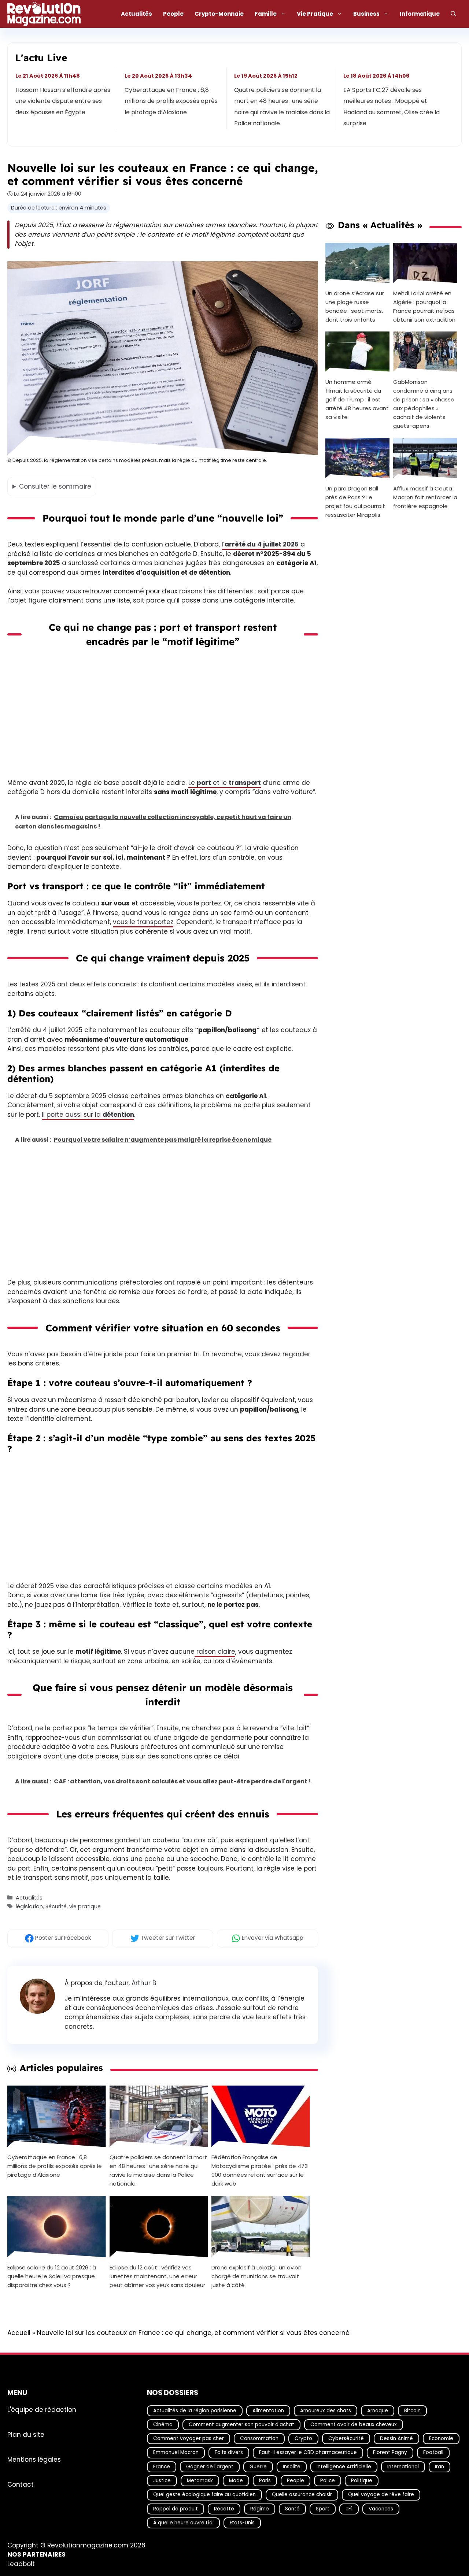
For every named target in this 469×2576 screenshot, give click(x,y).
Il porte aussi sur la (88, 1115)
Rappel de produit (176, 2508)
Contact (21, 2484)
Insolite (292, 2466)
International (403, 2466)
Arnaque (378, 2410)
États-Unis (242, 2523)
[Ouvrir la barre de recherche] (453, 14)
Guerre (258, 2466)
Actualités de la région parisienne (195, 2410)
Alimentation (268, 2410)
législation (29, 1906)
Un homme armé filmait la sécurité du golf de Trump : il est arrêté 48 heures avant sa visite (357, 399)
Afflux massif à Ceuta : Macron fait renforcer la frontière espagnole (425, 497)
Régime (260, 2508)
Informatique (420, 14)
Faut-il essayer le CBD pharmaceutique (308, 2452)
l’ (260, 544)
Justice (162, 2481)
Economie (441, 2438)
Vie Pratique (315, 14)
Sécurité (56, 1906)
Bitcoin (412, 2410)
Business (366, 14)
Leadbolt (21, 2564)
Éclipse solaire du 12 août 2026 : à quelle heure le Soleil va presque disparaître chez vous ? (52, 2276)
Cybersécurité (346, 2438)
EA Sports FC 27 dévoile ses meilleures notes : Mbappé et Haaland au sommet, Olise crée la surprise (392, 107)
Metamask (200, 2481)
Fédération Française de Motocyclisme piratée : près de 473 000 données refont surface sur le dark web (260, 2170)
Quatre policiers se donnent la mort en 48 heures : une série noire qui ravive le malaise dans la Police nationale (282, 107)
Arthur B (144, 1983)
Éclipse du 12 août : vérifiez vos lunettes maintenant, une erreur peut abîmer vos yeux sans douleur (157, 2276)
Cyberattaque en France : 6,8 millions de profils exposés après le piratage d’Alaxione (171, 101)
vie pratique (85, 1906)
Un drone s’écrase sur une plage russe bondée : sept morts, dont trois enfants (355, 306)
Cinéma (163, 2425)
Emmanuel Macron (176, 2452)
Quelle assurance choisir (302, 2495)
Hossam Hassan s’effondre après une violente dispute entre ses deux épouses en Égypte (63, 101)
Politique (362, 2481)
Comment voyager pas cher (189, 2438)
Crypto (303, 2438)
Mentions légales (34, 2459)
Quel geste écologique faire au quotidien (204, 2495)
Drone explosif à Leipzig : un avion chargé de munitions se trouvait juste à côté (256, 2276)
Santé (292, 2508)
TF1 (349, 2508)
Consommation (259, 2438)
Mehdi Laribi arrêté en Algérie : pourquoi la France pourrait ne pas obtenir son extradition (424, 306)
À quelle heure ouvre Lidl (183, 2523)
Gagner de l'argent (210, 2466)
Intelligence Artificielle (344, 2466)
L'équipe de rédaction (42, 2409)
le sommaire (55, 486)
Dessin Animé (396, 2438)
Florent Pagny (390, 2452)
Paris (265, 2481)
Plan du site (26, 2434)
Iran (440, 2466)
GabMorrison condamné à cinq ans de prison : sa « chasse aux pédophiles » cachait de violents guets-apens (424, 404)
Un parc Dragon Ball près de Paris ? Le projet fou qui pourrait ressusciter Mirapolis (355, 502)
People (173, 14)
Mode (236, 2481)
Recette (224, 2508)
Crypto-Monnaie (219, 14)
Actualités (136, 14)
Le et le (225, 783)
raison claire (215, 1652)
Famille (266, 14)
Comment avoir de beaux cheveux (354, 2425)
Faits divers (229, 2452)
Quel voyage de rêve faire (381, 2495)
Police (328, 2481)
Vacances (381, 2508)
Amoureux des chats (326, 2410)
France (162, 2466)
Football (433, 2452)
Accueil (19, 2333)
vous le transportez (143, 922)
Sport (323, 2508)
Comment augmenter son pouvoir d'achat (241, 2425)
